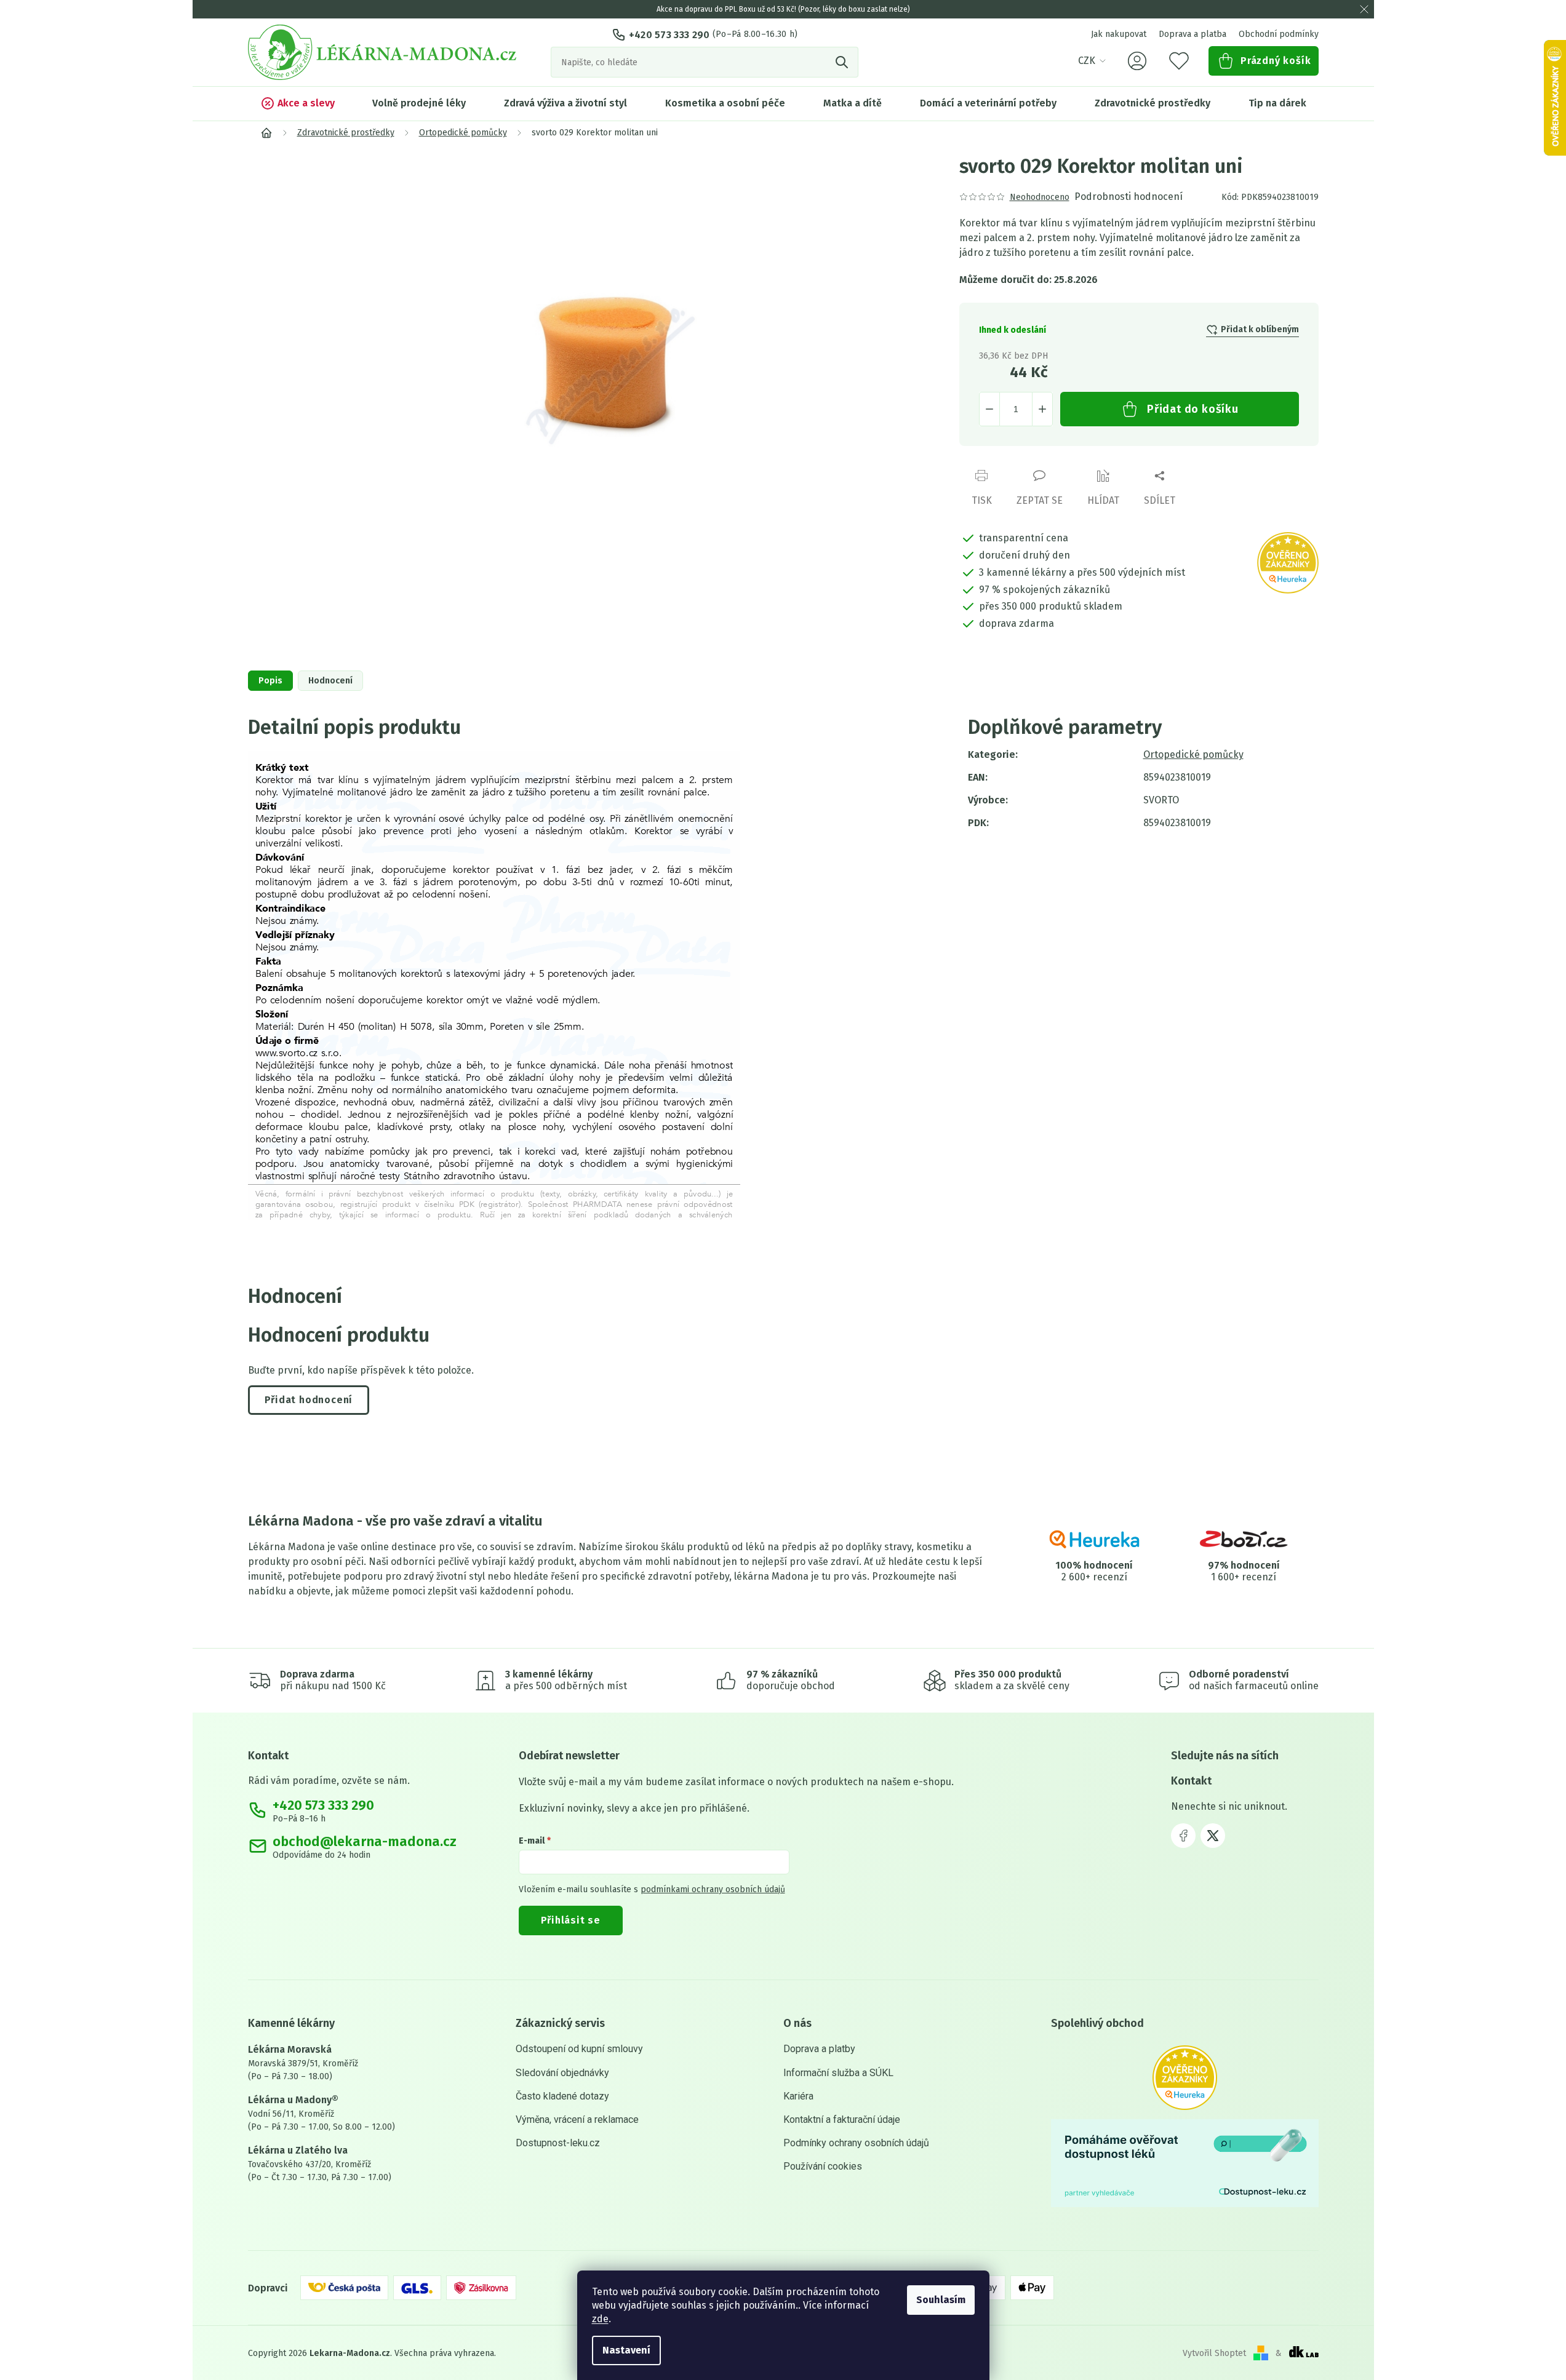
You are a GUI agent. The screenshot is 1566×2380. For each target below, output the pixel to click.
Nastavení (626, 2350)
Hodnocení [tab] (330, 681)
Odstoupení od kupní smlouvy (579, 2049)
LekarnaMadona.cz (1183, 1836)
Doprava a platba (1192, 34)
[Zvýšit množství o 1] (1042, 409)
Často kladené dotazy (562, 2096)
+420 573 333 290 (669, 35)
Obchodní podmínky (1279, 34)
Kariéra (798, 2096)
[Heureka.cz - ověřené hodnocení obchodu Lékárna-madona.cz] (1185, 2078)
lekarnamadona (1213, 1836)
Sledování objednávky (562, 2073)
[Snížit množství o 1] (989, 409)
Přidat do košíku (1193, 409)
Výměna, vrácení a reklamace (577, 2119)
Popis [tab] (270, 681)
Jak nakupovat (1119, 34)
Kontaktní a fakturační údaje (842, 2119)
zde (600, 2319)
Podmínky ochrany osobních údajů (856, 2143)
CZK (1087, 61)
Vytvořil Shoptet (1214, 2353)
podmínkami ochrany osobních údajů (713, 1889)
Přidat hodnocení (309, 1400)
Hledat (843, 62)
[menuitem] (298, 103)
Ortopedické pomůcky (1193, 754)
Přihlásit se (571, 1920)
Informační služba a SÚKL (838, 2073)
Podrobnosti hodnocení (1129, 197)
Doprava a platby (819, 2049)
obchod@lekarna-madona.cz (365, 1842)
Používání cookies (823, 2166)
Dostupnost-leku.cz (558, 2143)
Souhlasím (941, 2300)
